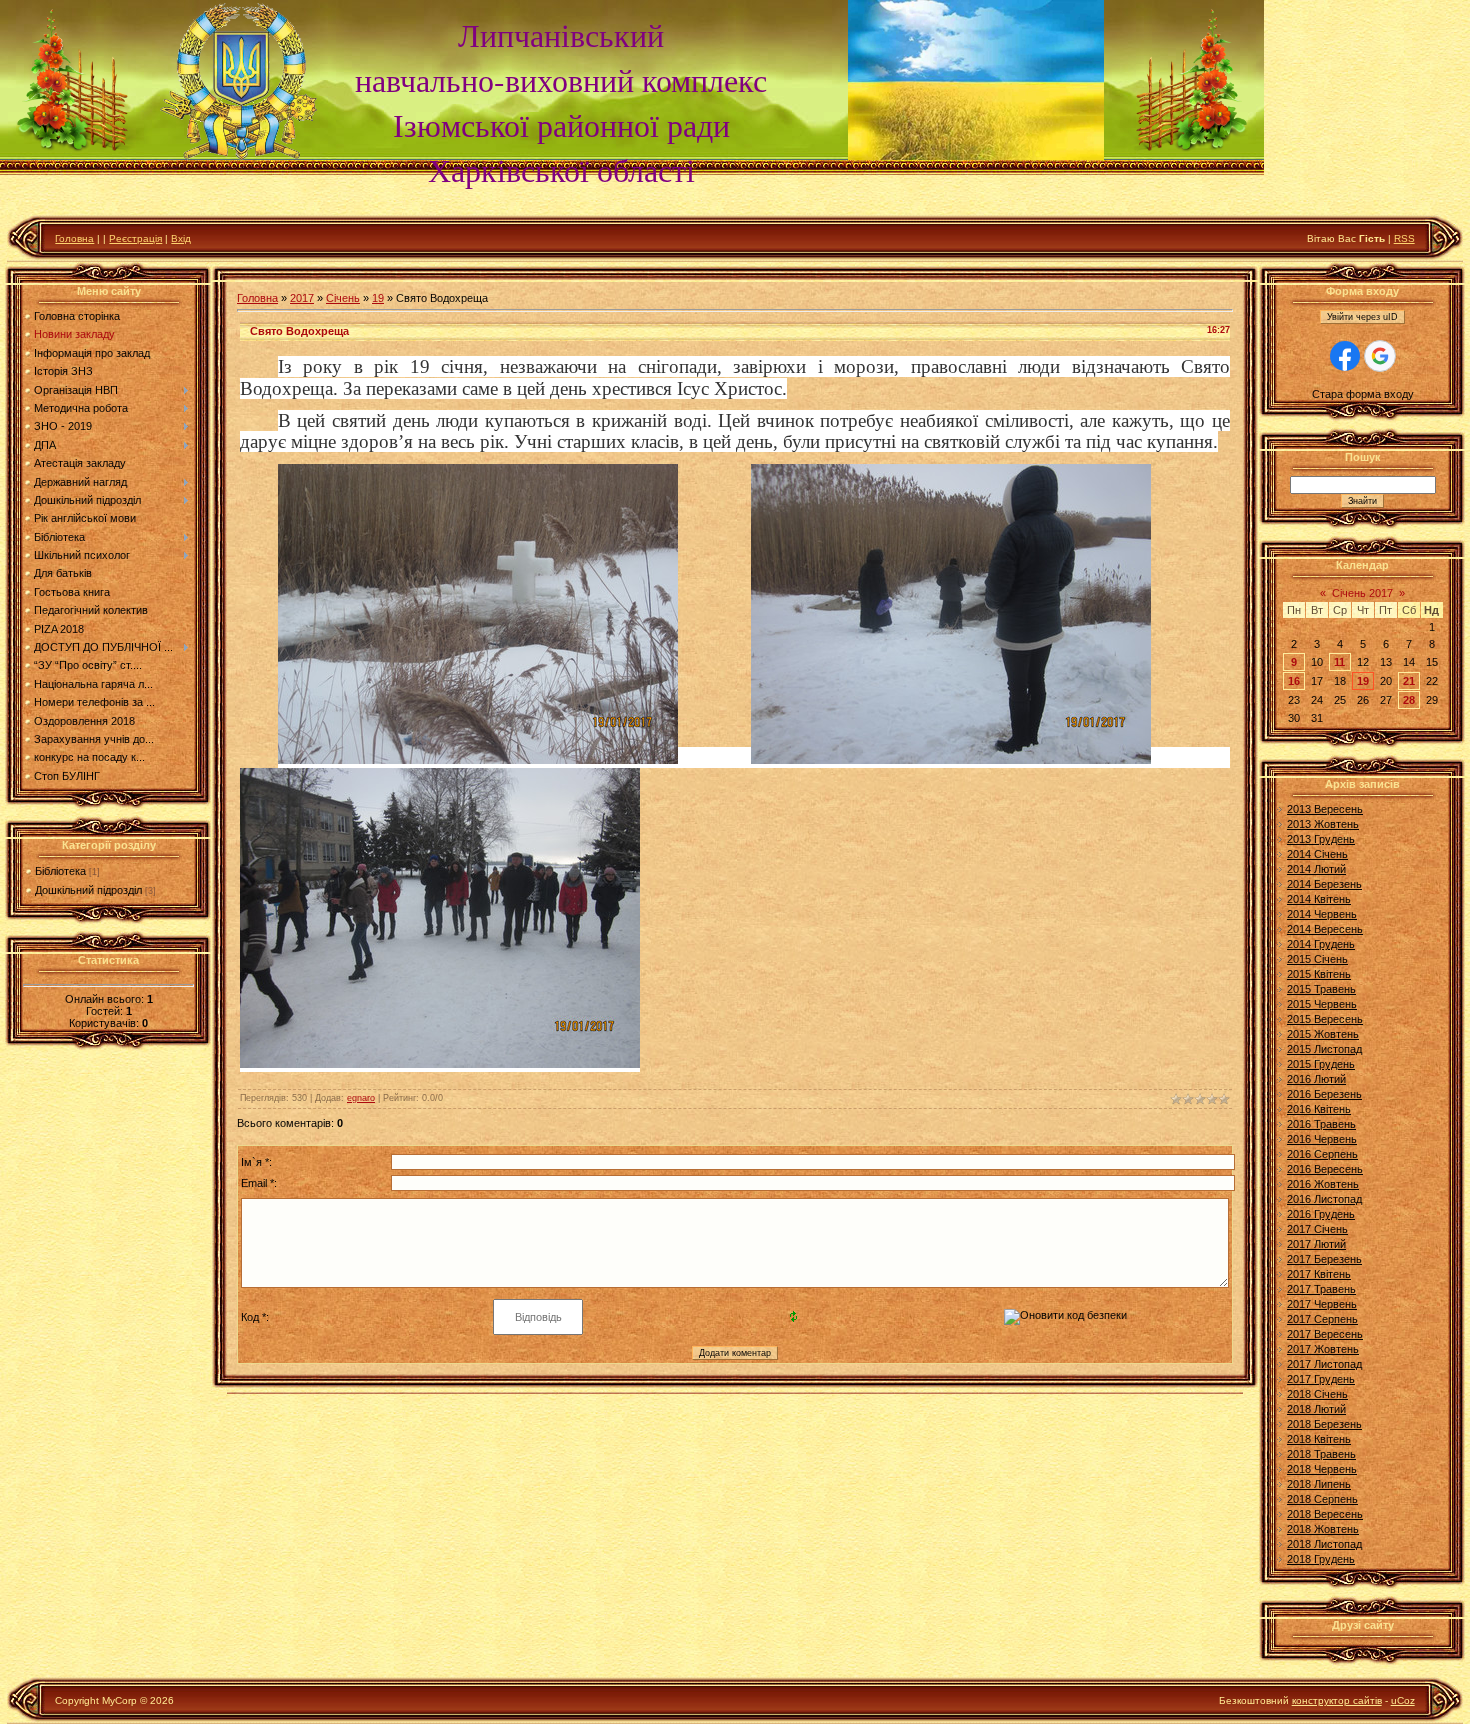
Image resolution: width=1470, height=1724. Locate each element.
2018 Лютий (1316, 1409)
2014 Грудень (1321, 944)
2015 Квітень (1319, 974)
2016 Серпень (1322, 1154)
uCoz (1403, 1700)
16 (1294, 681)
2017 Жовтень (1323, 1349)
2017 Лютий (1316, 1244)
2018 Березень (1324, 1424)
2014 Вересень (1325, 929)
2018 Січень (1317, 1394)
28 (1409, 700)
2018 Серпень (1322, 1499)
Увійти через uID (1362, 317)
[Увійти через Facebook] (1345, 356)
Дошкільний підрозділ (88, 890)
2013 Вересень (1325, 809)
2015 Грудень (1321, 1064)
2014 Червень (1322, 914)
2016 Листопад (1324, 1199)
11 (1339, 662)
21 (1409, 681)
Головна (74, 238)
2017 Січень (1317, 1229)
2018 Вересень (1325, 1514)
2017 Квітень (1319, 1274)
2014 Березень (1324, 884)
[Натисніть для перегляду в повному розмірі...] (478, 757)
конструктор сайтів (1337, 1700)
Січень (343, 298)
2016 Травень (1321, 1124)
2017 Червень (1322, 1304)
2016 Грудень (1321, 1214)
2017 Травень (1321, 1289)
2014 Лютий (1316, 869)
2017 (302, 298)
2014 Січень (1317, 854)
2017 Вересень (1325, 1334)
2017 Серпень (1322, 1319)
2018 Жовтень (1323, 1529)
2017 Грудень (1321, 1379)
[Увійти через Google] (1380, 356)
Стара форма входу (1363, 394)
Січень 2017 (1362, 593)
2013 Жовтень (1323, 824)
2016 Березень (1324, 1094)
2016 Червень (1322, 1139)
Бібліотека (60, 871)
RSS (1404, 238)
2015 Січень (1317, 959)
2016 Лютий (1316, 1079)
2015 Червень (1322, 1004)
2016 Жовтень (1323, 1184)
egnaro (361, 1098)
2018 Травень (1321, 1454)
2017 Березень (1324, 1259)
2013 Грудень (1321, 839)
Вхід (181, 238)
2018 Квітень (1319, 1439)
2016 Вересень (1325, 1169)
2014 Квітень (1319, 899)
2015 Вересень (1325, 1019)
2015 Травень (1321, 989)
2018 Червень (1322, 1469)
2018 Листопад (1324, 1544)
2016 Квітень (1319, 1109)
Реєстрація (135, 238)
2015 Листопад (1324, 1049)
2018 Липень (1319, 1484)
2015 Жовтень (1323, 1034)
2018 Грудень (1321, 1559)
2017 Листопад (1324, 1364)
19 (378, 298)
